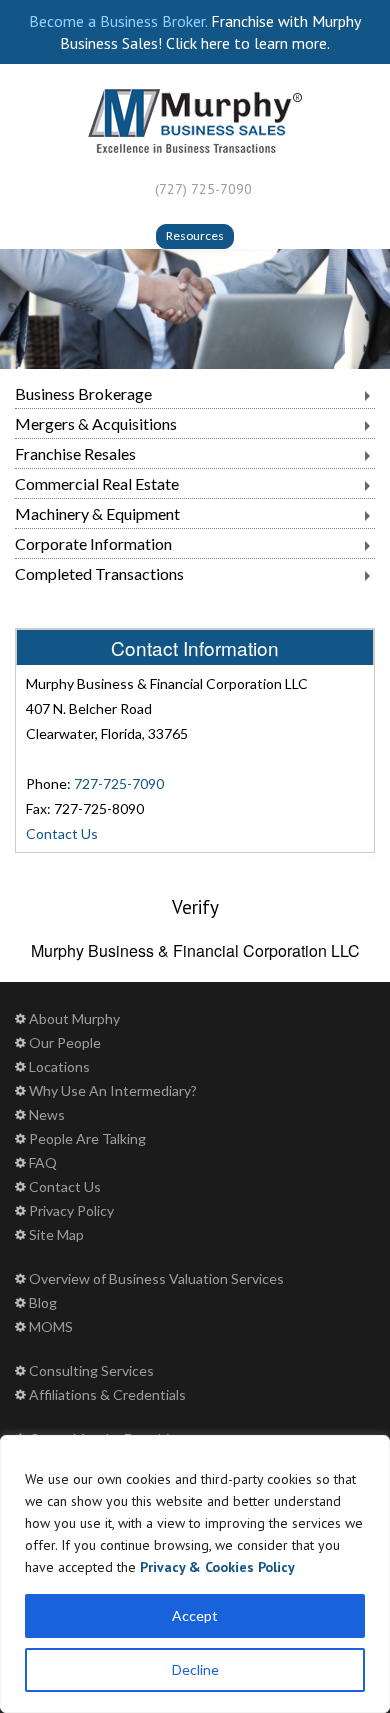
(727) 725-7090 (203, 189)
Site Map (56, 1234)
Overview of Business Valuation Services (156, 1278)
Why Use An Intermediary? (113, 1090)
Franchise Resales (75, 453)
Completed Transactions (99, 573)
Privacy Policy (71, 1210)
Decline (195, 1669)
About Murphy (74, 1018)
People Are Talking (87, 1138)
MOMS (51, 1326)
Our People (65, 1042)
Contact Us (62, 833)
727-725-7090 (119, 783)
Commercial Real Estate (97, 483)
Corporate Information (93, 543)
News (47, 1114)
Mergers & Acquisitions (96, 423)
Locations (59, 1066)
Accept (195, 1615)
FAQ (43, 1162)
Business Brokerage (83, 393)
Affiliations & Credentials (107, 1394)
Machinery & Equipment (97, 513)
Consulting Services (91, 1370)
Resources (195, 235)
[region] (195, 1574)
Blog (43, 1302)
